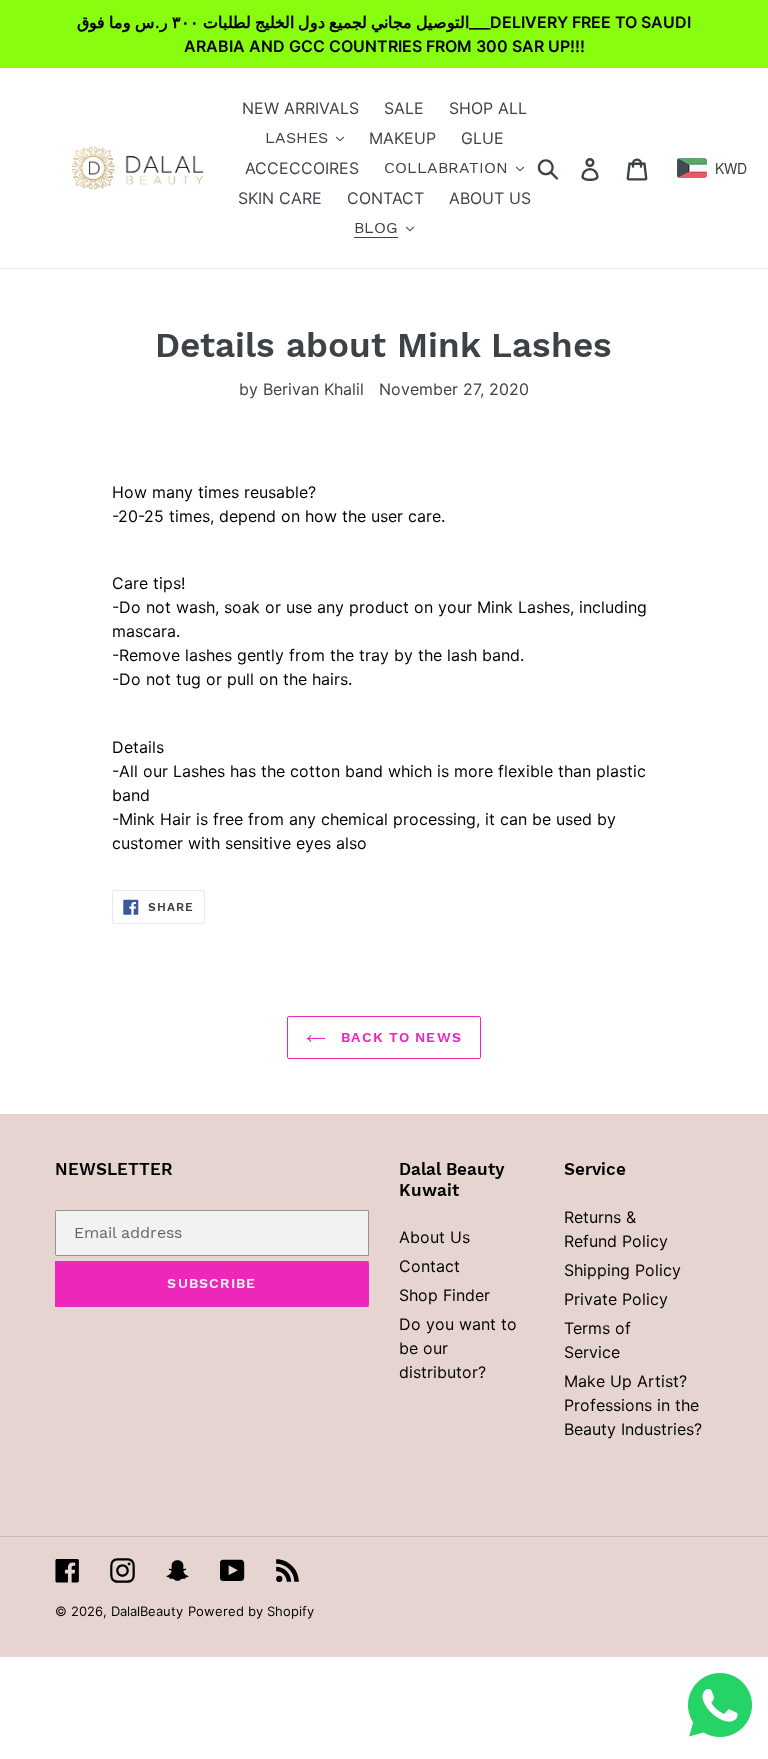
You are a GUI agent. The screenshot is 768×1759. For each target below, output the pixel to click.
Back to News (399, 1037)
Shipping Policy (622, 1270)
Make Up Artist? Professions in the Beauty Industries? (633, 1405)
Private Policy (616, 1299)
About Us (434, 1237)
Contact (429, 1266)
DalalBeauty (147, 1611)
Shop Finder (444, 1295)
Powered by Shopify (251, 1611)
